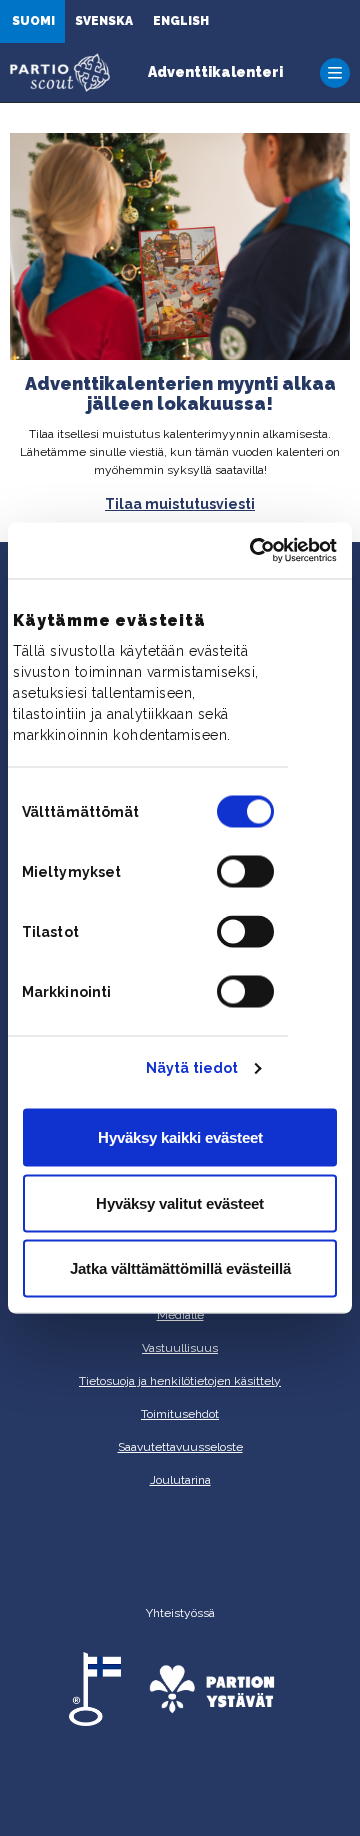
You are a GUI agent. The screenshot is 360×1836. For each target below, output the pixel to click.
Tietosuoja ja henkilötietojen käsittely (180, 1381)
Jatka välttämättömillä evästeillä (180, 1268)
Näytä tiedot (192, 1068)
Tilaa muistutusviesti (180, 504)
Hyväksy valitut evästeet (180, 1202)
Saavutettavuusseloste (180, 1447)
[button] (335, 73)
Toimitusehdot (180, 1414)
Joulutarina (180, 1480)
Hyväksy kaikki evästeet (180, 1137)
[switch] (245, 872)
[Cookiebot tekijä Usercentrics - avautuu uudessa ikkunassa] (254, 551)
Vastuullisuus (180, 1348)
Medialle (180, 1315)
